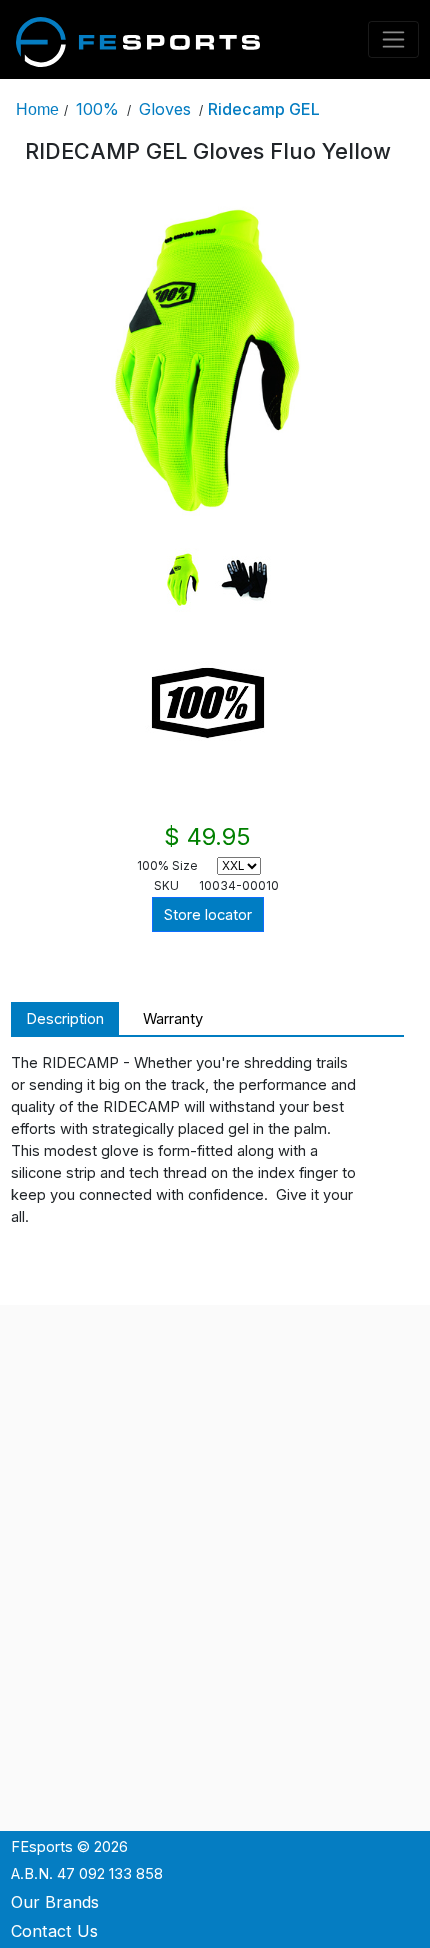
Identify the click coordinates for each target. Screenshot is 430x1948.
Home (37, 109)
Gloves (165, 109)
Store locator (208, 915)
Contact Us (54, 1931)
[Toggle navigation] (394, 39)
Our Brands (55, 1902)
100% (97, 109)
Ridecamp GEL (264, 109)
